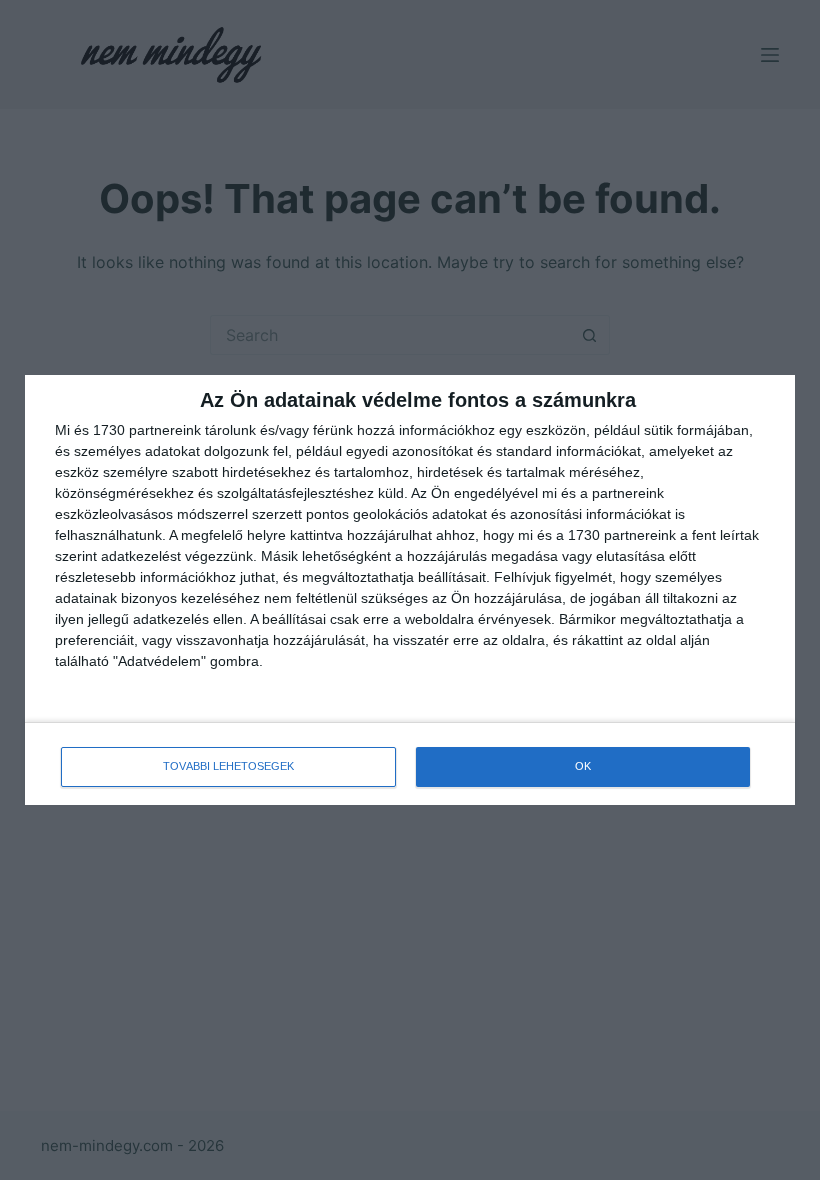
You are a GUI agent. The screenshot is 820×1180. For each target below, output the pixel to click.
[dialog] (410, 590)
